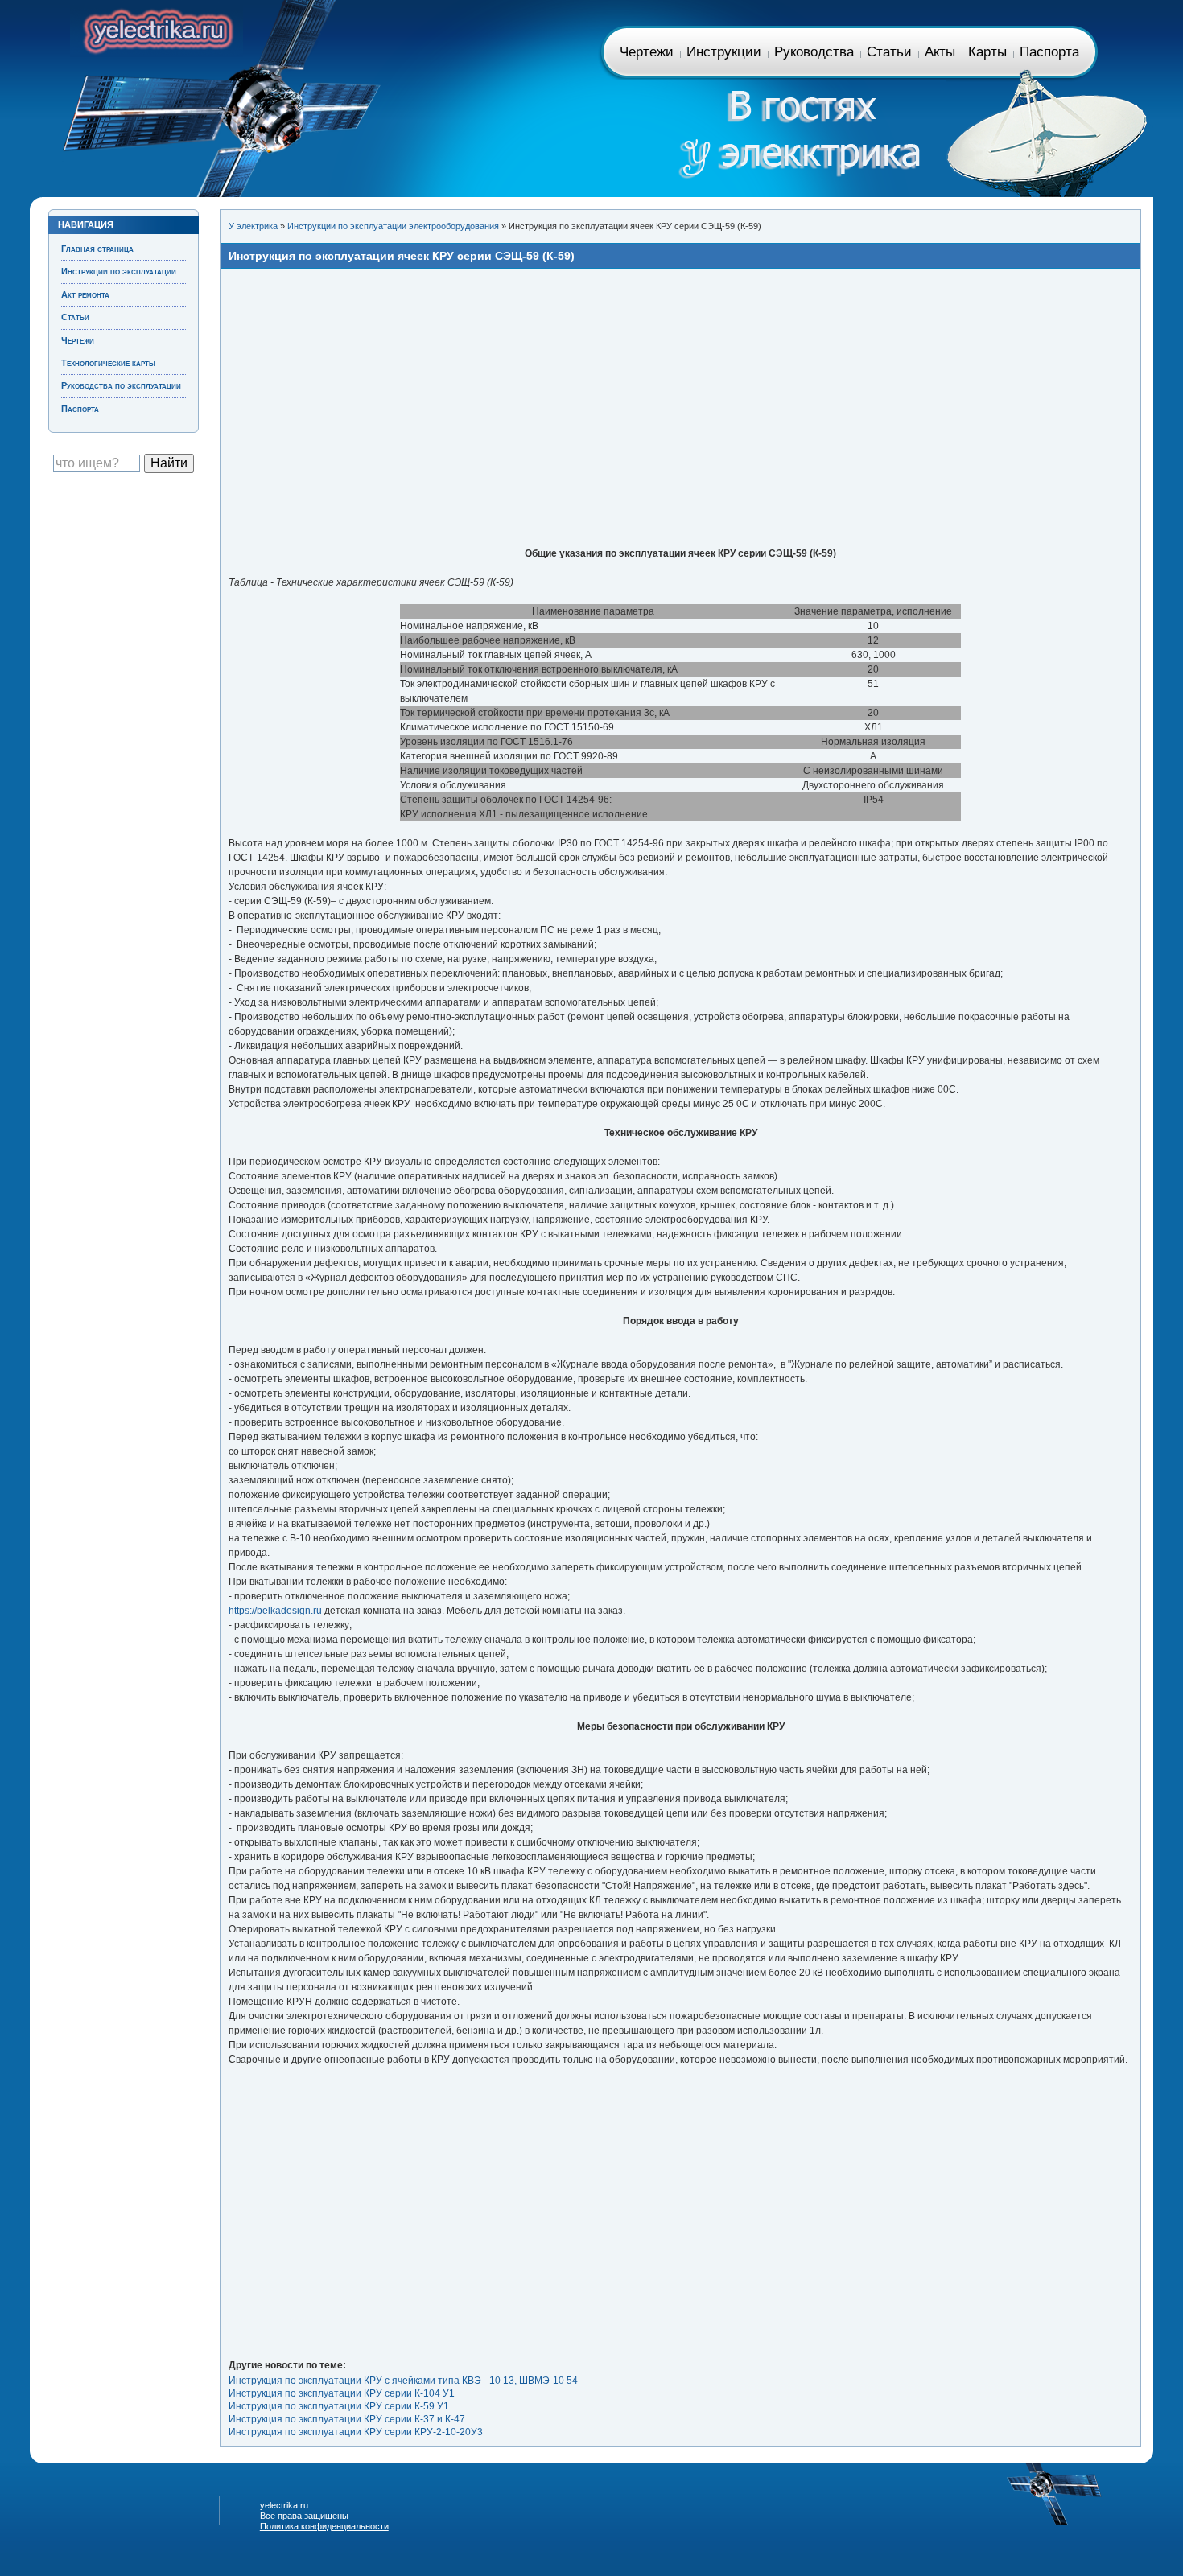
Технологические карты (108, 363)
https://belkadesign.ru (275, 1611)
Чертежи (647, 52)
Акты (940, 52)
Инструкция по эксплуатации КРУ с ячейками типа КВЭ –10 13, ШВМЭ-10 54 (403, 2381)
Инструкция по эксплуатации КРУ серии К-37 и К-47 (347, 2419)
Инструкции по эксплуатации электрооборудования (393, 226)
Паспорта (1049, 52)
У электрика (253, 226)
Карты (987, 52)
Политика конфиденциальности (324, 2526)
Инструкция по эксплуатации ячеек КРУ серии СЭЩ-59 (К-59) (402, 256)
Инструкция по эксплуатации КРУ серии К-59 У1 (339, 2406)
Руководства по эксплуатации (121, 385)
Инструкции (724, 52)
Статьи (889, 52)
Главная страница (157, 29)
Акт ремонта (85, 294)
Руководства (814, 52)
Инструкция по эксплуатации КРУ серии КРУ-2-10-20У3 (356, 2432)
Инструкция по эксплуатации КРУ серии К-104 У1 (342, 2393)
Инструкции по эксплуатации (119, 271)
